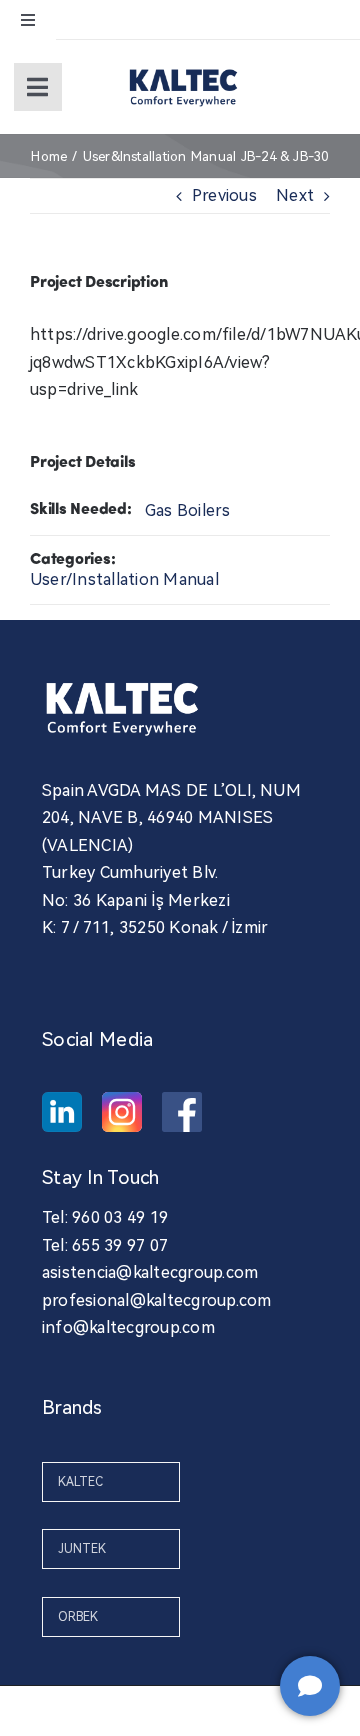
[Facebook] (182, 1112)
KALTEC (80, 1482)
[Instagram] (122, 1112)
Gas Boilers (188, 510)
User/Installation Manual (124, 579)
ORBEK (78, 1617)
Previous (224, 195)
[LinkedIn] (62, 1112)
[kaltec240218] (183, 67)
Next (295, 195)
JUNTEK (82, 1549)
